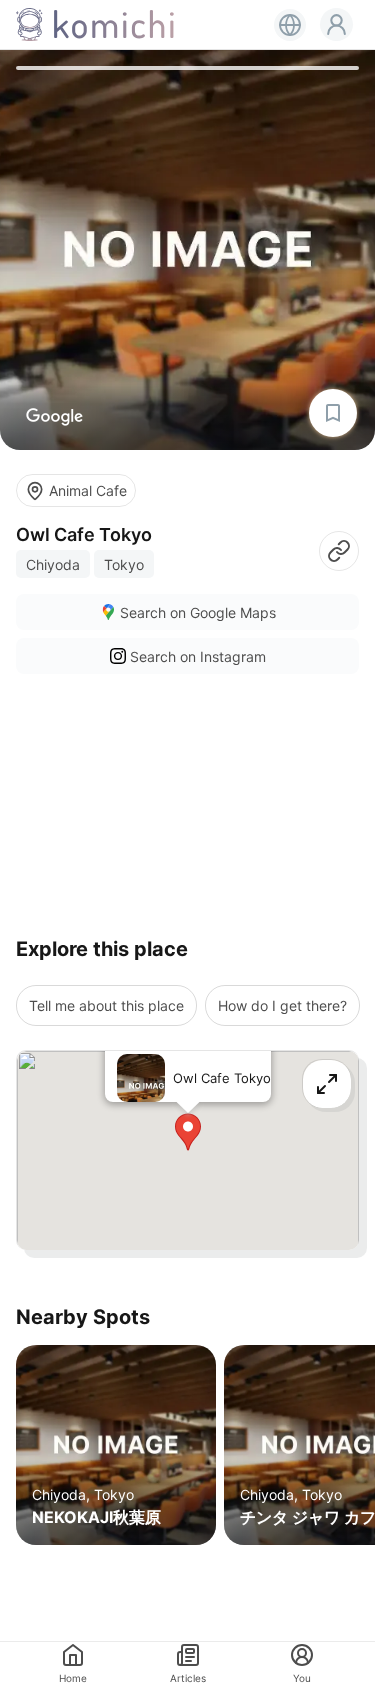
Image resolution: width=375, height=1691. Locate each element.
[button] (336, 24)
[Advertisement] (187, 798)
